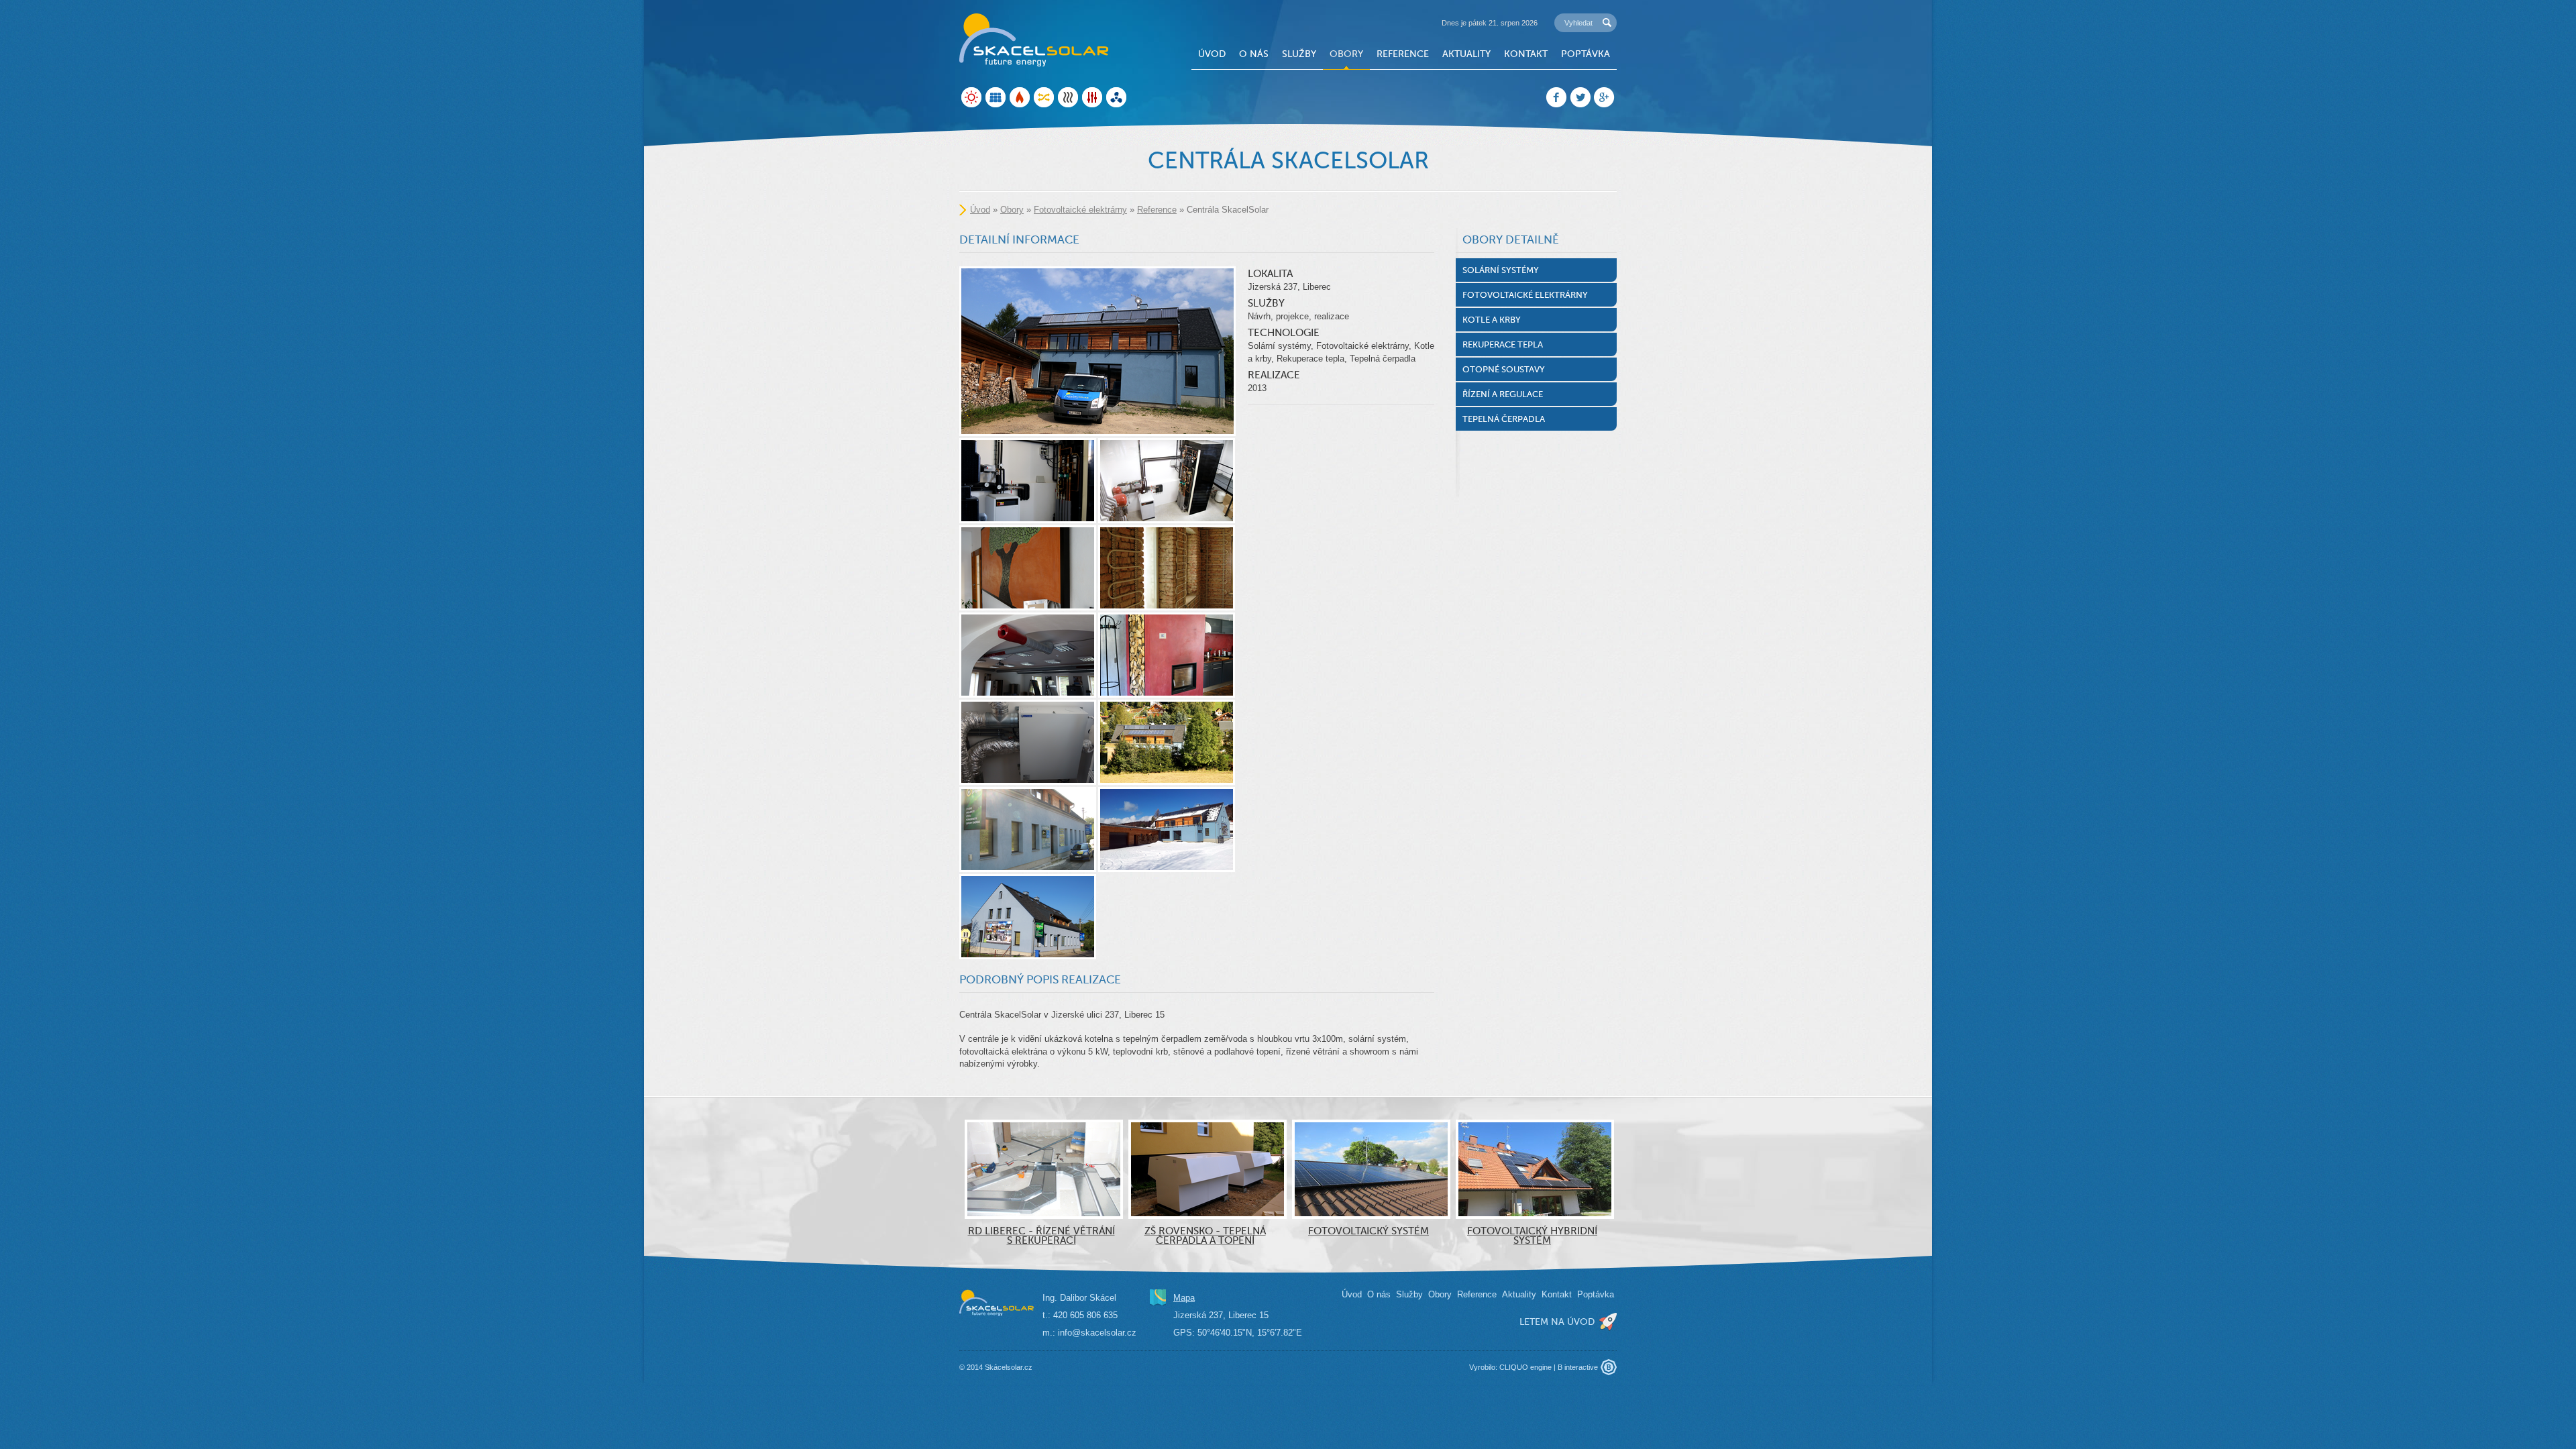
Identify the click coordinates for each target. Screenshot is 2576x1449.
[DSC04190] (1028, 481)
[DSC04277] (1028, 655)
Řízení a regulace (1503, 394)
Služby (1299, 54)
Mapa (1184, 1298)
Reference (1403, 54)
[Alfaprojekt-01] (1028, 917)
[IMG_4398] (1167, 568)
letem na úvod (1557, 1322)
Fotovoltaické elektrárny (1080, 210)
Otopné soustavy (1504, 369)
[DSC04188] (1097, 351)
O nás (1254, 54)
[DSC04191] (1167, 655)
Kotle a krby (1492, 320)
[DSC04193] (1028, 568)
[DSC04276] (1028, 742)
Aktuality (1466, 54)
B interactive (1578, 1367)
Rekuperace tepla (1503, 344)
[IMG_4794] (1028, 829)
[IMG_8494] (1167, 742)
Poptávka (1586, 54)
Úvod (1212, 54)
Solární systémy (1501, 270)
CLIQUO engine (1525, 1367)
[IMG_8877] (1167, 481)
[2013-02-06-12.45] (1167, 829)
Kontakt (1526, 54)
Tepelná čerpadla (1504, 419)
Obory (1346, 54)
